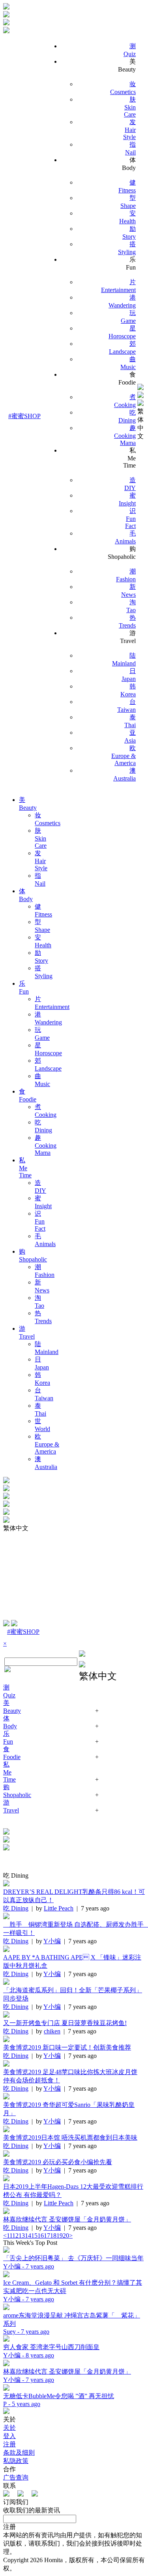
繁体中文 (141, 424)
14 (28, 2236)
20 (66, 2236)
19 (60, 2236)
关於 (9, 2428)
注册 (9, 2444)
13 (22, 2236)
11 (9, 2236)
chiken (52, 2031)
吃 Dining (16, 1908)
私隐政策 (16, 2461)
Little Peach (59, 1908)
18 (53, 2236)
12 (15, 2236)
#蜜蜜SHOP (24, 416)
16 (41, 2236)
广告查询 (16, 2477)
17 (47, 2236)
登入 (9, 2436)
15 (34, 2236)
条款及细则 (19, 2452)
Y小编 (52, 1941)
